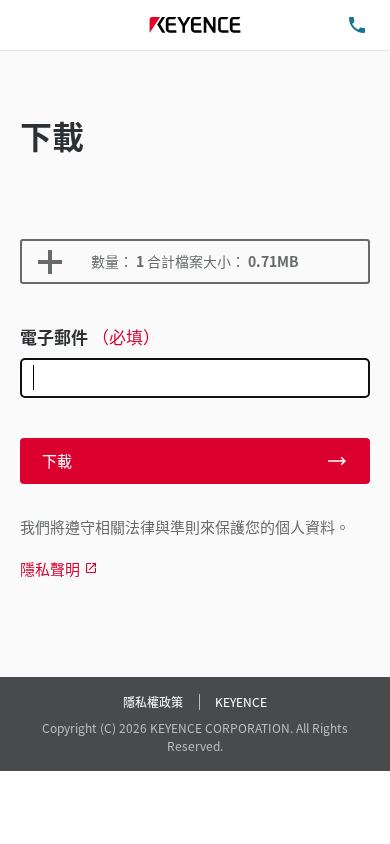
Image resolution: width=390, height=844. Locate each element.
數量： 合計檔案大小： (195, 261)
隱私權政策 (153, 701)
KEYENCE (241, 701)
